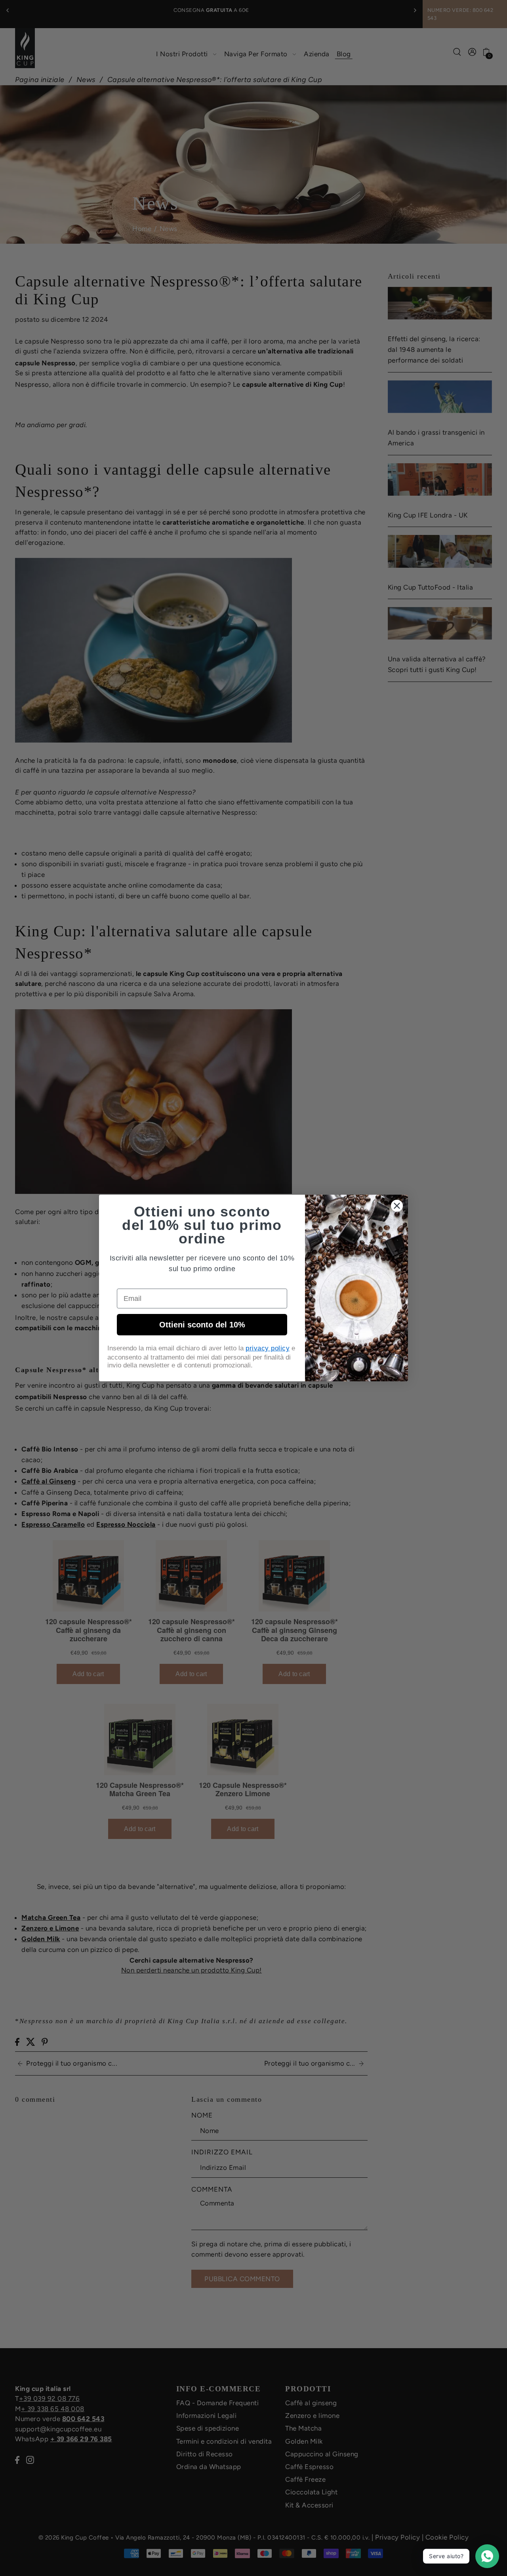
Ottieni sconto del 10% (202, 1325)
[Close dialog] (397, 1206)
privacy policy (268, 1348)
